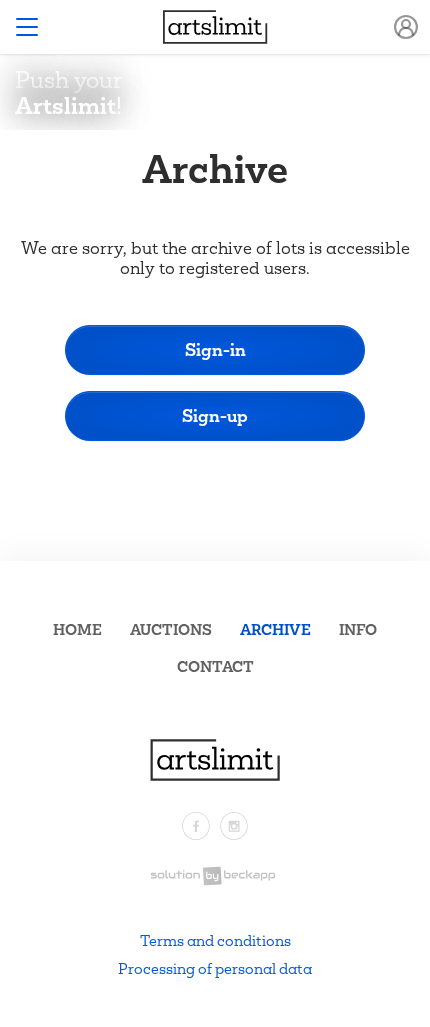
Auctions (171, 629)
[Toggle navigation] (27, 27)
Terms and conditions (215, 940)
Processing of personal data (215, 968)
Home (77, 629)
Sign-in (215, 349)
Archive (275, 629)
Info (358, 629)
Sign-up (215, 415)
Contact (215, 666)
